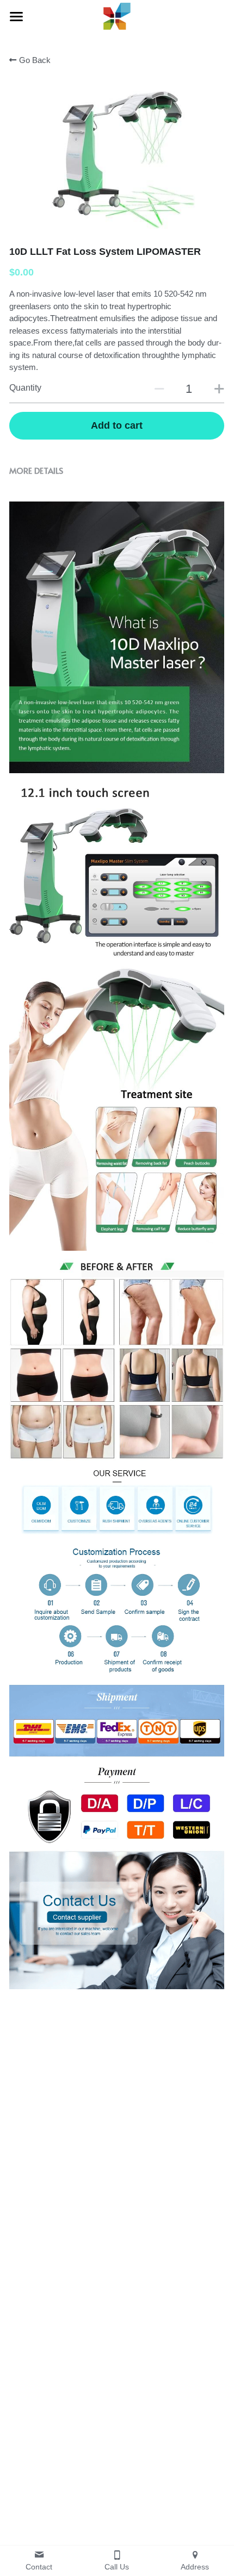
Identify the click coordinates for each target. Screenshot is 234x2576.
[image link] (117, 15)
